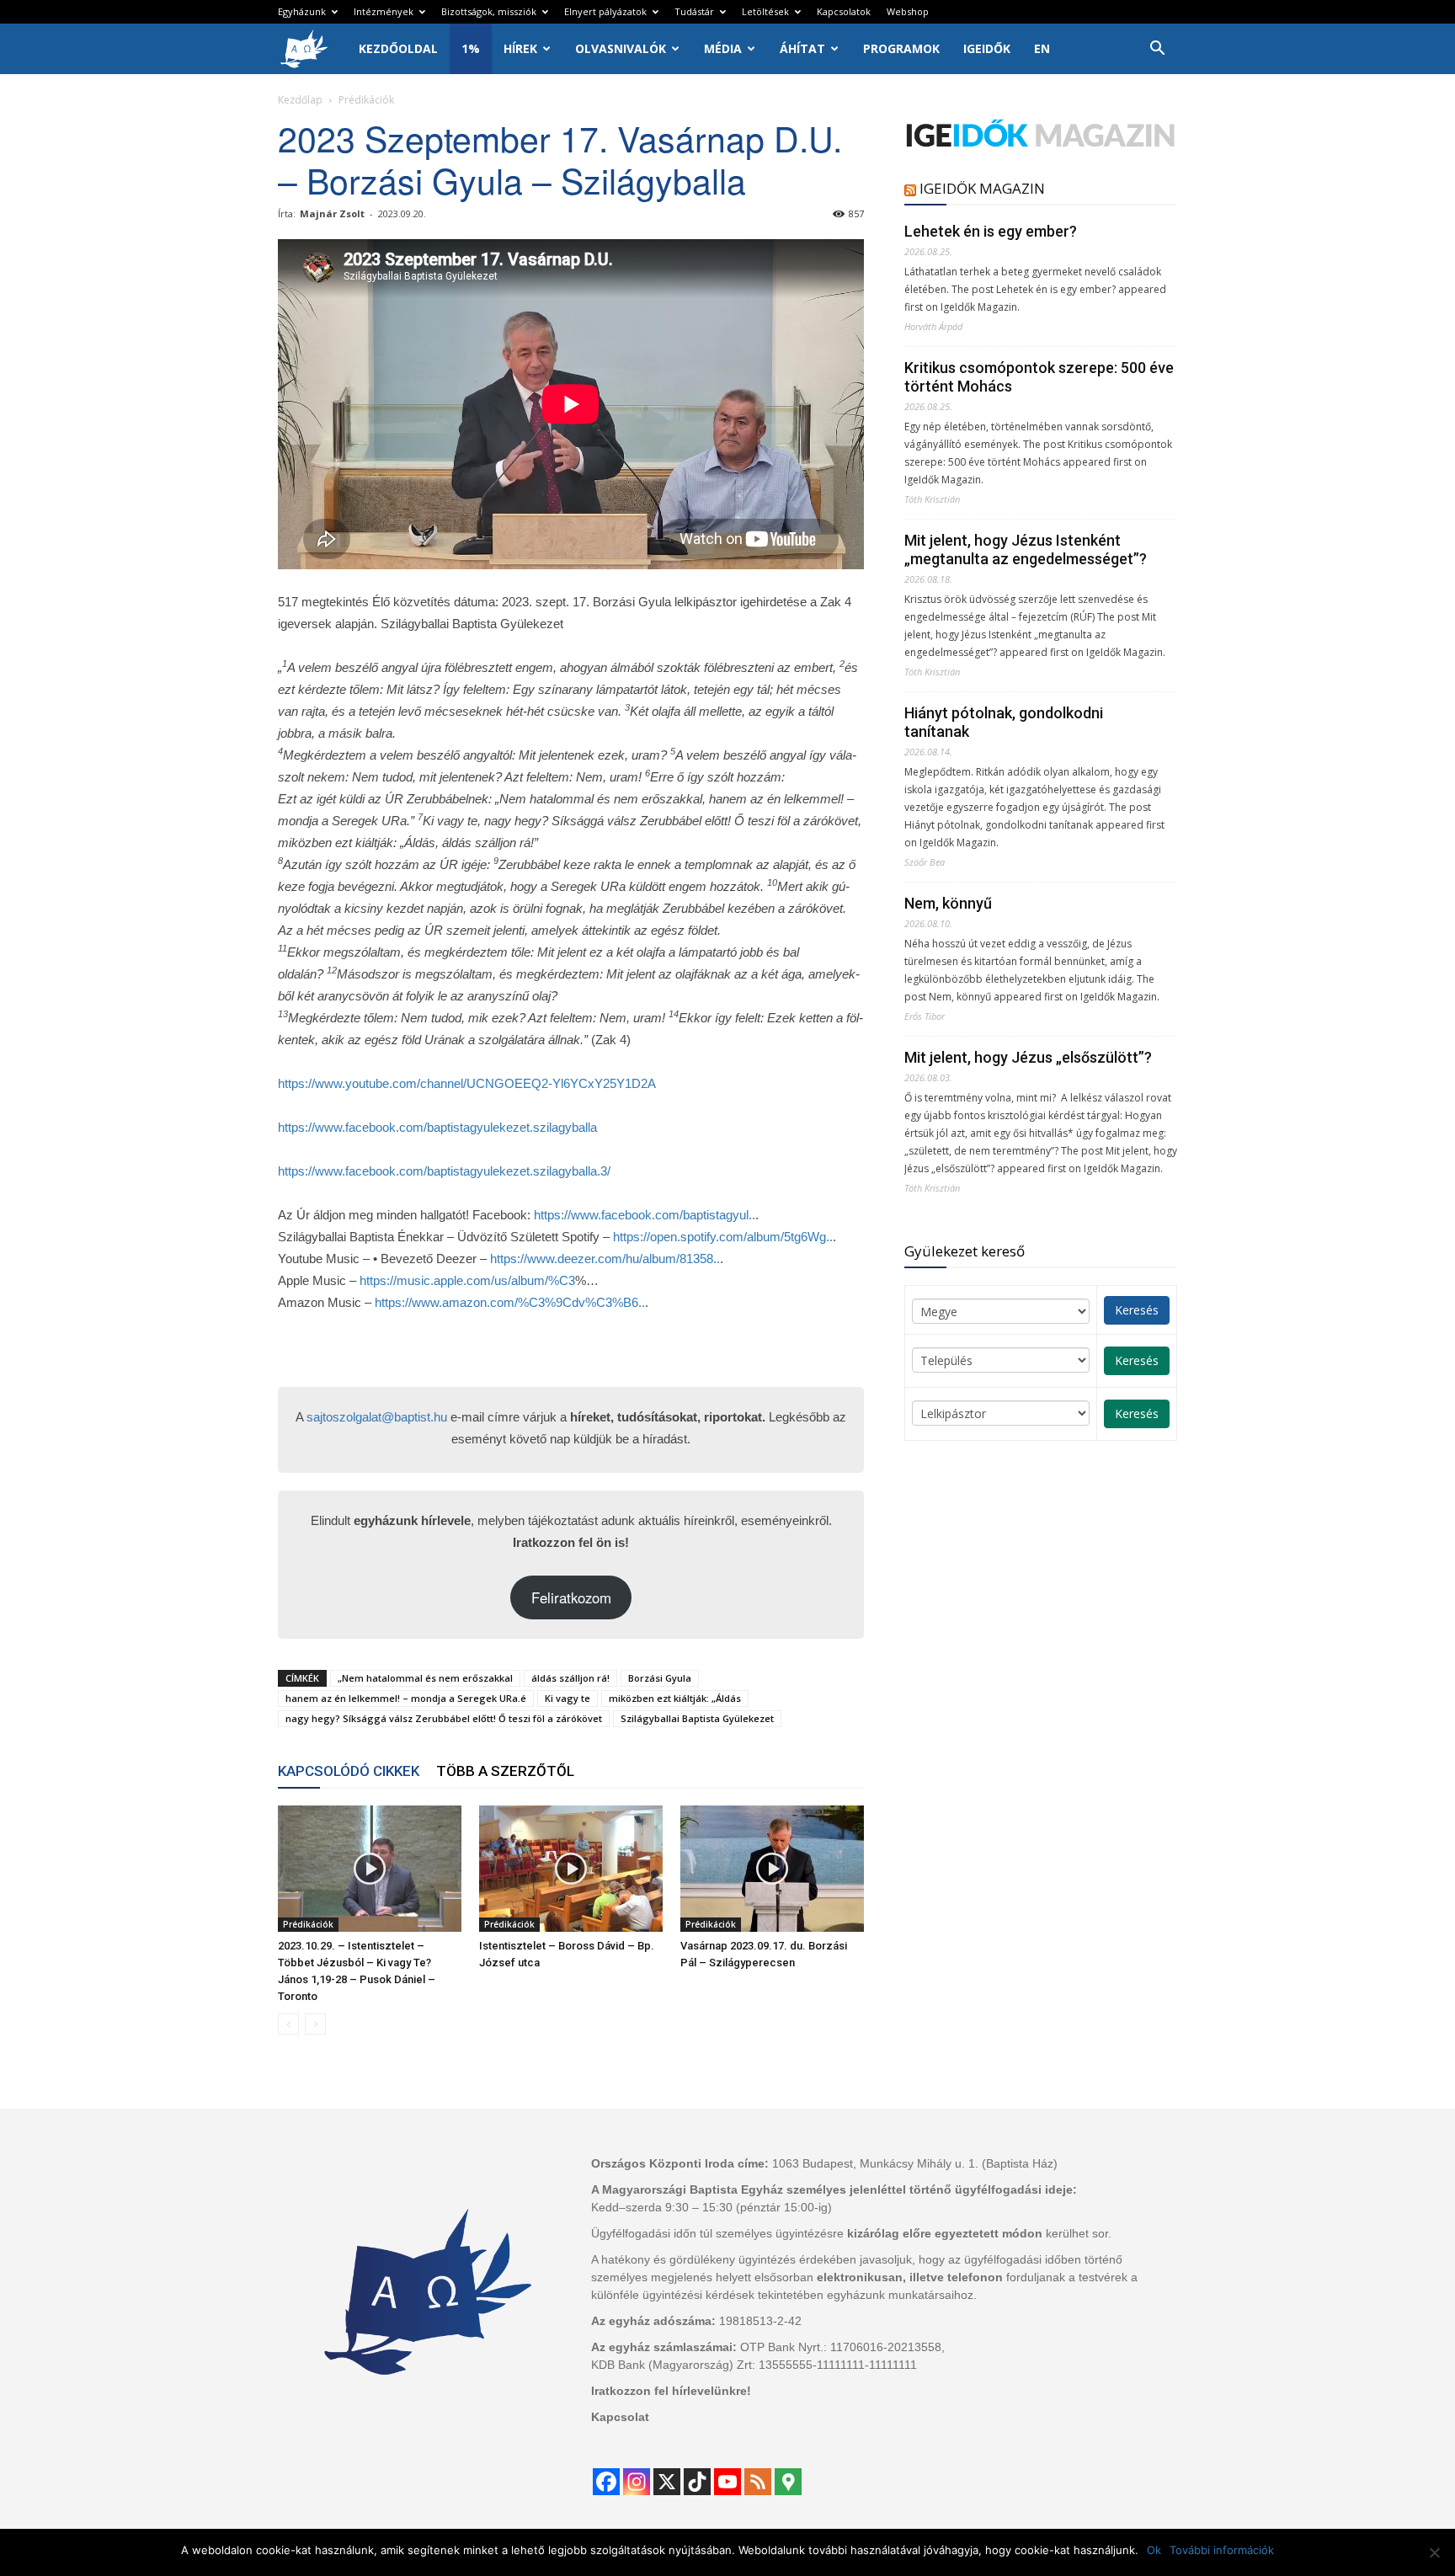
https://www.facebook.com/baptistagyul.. (645, 1215)
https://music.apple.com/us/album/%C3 (467, 1280)
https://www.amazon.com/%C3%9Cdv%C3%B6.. (510, 1302)
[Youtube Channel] (727, 2482)
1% (471, 48)
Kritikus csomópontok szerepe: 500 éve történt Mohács (1039, 377)
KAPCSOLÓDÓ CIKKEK (349, 1771)
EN (1042, 48)
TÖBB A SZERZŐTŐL (505, 1771)
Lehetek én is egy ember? (991, 231)
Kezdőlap (300, 100)
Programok (901, 48)
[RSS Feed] (758, 2482)
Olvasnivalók (621, 48)
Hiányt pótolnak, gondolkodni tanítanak (1004, 722)
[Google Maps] (788, 2482)
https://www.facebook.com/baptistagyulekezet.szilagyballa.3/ (444, 1171)
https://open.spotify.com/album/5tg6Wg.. (723, 1237)
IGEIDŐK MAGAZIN (982, 188)
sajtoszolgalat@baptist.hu (377, 1417)
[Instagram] (637, 2482)
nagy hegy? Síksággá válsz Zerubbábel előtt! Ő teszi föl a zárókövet (444, 1718)
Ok (1154, 2550)
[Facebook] (606, 2482)
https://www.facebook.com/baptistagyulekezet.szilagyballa (437, 1127)
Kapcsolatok (844, 11)
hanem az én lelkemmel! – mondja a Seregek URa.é (406, 1698)
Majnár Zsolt (332, 213)
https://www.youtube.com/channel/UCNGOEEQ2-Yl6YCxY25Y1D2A (467, 1083)
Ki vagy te (568, 1698)
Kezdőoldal (398, 48)
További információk (1222, 2550)
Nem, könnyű (948, 903)
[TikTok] (697, 2482)
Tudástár (694, 11)
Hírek (520, 48)
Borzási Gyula (660, 1678)
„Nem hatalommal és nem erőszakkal (425, 1678)
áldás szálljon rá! (570, 1678)
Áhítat (802, 48)
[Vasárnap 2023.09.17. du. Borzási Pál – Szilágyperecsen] (772, 1869)
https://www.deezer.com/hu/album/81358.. (605, 1259)
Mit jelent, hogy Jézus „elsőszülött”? (1028, 1057)
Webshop (908, 11)
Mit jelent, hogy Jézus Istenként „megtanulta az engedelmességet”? (1026, 549)
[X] (667, 2482)
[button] (1157, 50)
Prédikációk (308, 1924)
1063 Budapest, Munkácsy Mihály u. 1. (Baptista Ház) (915, 2163)
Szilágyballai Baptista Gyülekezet (697, 1718)
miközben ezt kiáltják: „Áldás (675, 1698)
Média (723, 48)
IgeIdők (987, 48)
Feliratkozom (571, 1597)
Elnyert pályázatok (605, 11)
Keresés (1137, 1310)
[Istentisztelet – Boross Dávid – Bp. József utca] (571, 1869)
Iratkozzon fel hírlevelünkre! (671, 2391)
